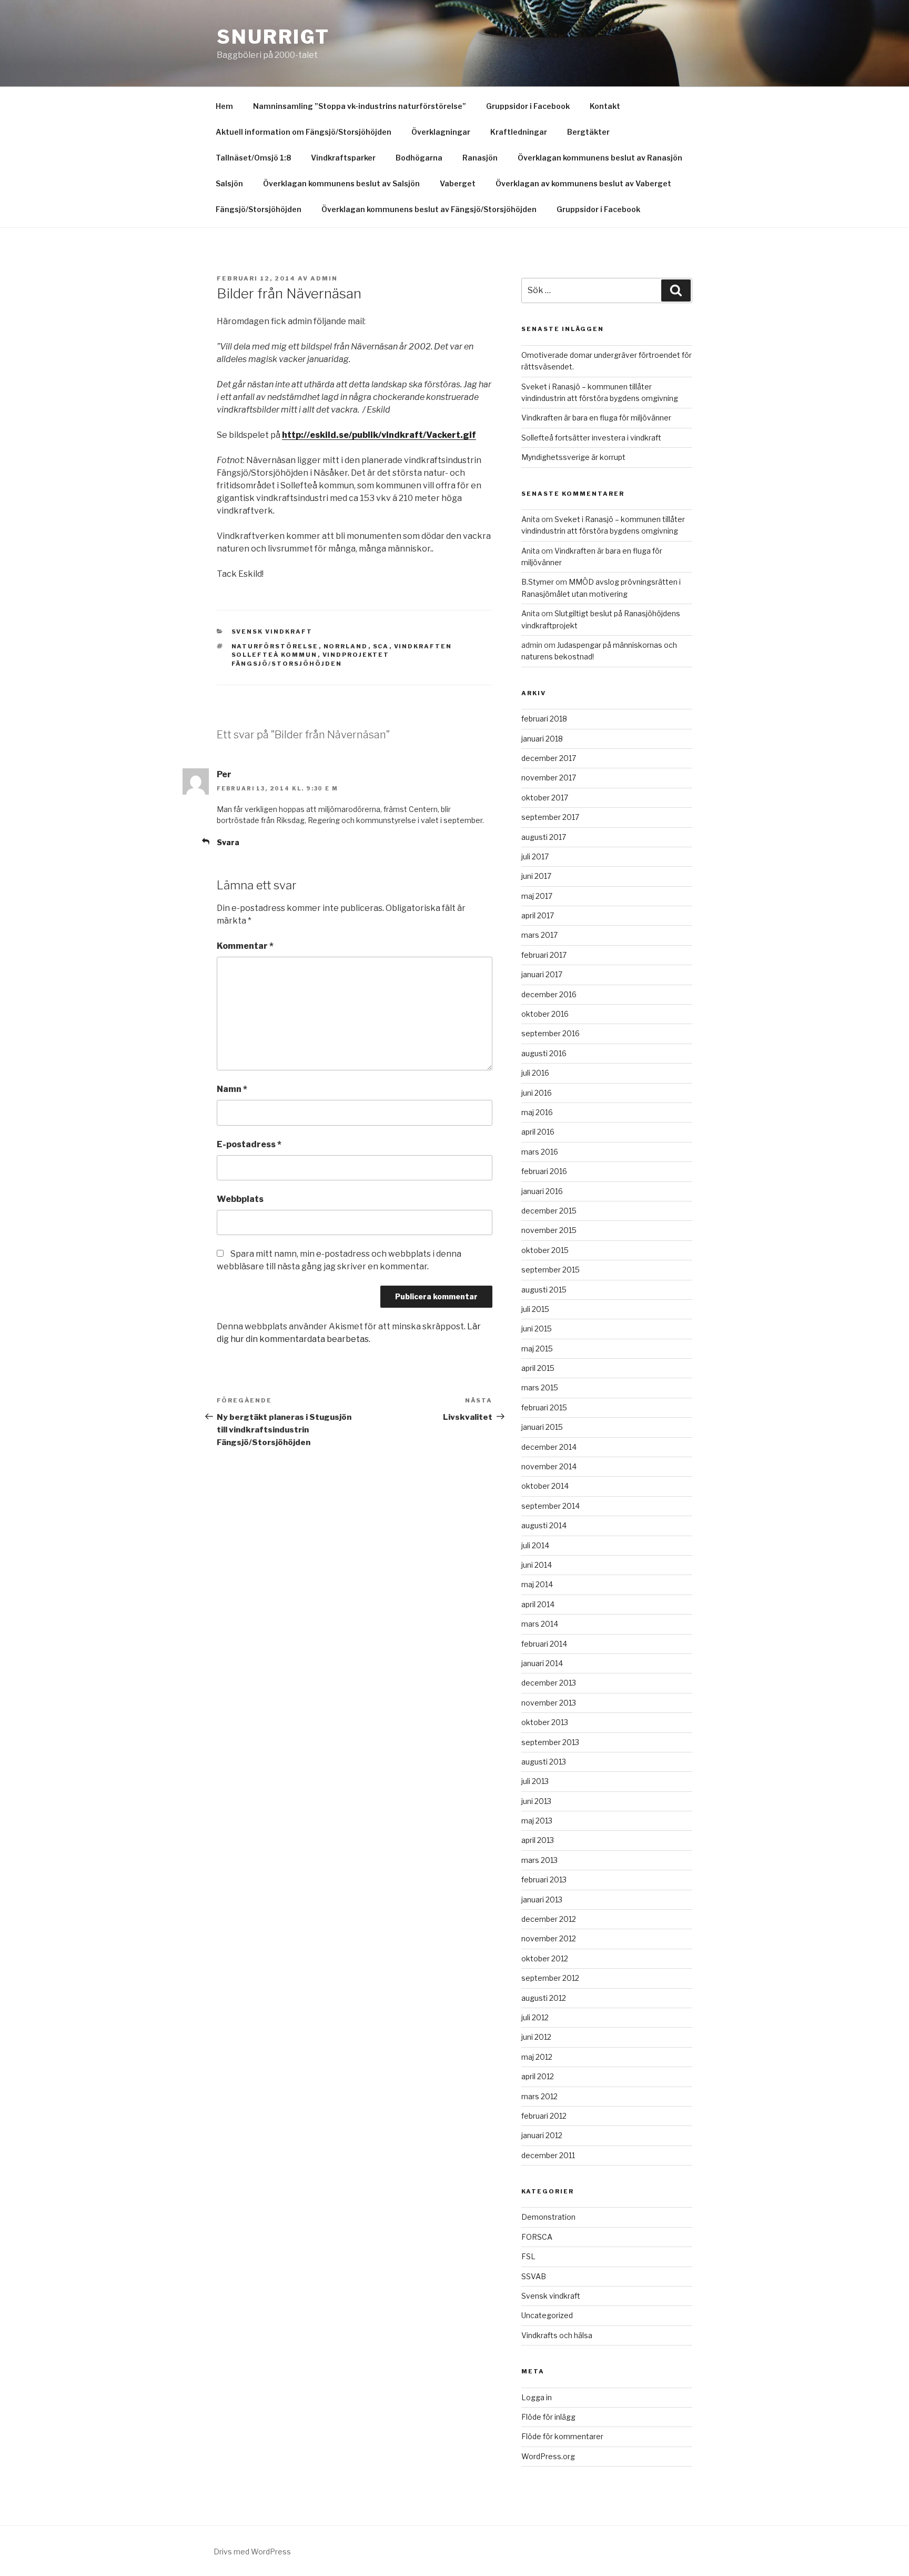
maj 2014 (537, 1584)
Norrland (346, 646)
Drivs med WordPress (252, 2552)
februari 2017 (544, 955)
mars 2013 (539, 1860)
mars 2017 (539, 935)
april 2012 (538, 2076)
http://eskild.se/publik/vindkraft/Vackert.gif (379, 435)
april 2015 (538, 1368)
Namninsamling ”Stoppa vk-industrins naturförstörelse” (360, 106)
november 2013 (549, 1703)
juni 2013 (536, 1801)
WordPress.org (548, 2456)
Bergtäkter (588, 132)
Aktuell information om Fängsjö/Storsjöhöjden (304, 132)
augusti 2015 (544, 1290)
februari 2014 (544, 1644)
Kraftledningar (519, 132)
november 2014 (549, 1466)
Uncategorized (547, 2315)
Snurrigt (273, 37)
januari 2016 (542, 1191)
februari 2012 (544, 2116)
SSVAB (534, 2276)
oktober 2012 (545, 1958)
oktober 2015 (545, 1250)
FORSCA (537, 2237)
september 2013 (550, 1742)
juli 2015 (535, 1309)
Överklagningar (441, 132)
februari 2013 (544, 1880)
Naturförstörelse (275, 646)
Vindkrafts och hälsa (557, 2335)
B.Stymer (538, 582)
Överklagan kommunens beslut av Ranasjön (600, 158)
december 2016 (549, 994)
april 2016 (538, 1132)
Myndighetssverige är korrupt (573, 457)
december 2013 (549, 1683)
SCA (381, 646)
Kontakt (605, 106)
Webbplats (240, 1199)
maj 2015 (537, 1349)
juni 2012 (536, 2037)
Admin (324, 278)
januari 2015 (542, 1427)
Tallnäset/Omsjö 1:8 (253, 158)
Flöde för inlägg (548, 2417)
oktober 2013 (545, 1722)
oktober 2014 (545, 1486)
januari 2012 (542, 2135)
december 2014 (549, 1447)
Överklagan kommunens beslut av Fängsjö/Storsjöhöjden (429, 209)
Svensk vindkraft (272, 632)
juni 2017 (536, 876)
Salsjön (229, 183)
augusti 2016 (544, 1053)
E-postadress (249, 1144)
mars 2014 (540, 1624)
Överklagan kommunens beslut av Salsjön (341, 183)
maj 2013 (537, 1821)
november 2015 (549, 1230)
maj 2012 (537, 2057)
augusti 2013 (544, 1762)
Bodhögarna (419, 158)
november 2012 (549, 1938)
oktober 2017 (545, 798)
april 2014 (538, 1604)
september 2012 (550, 1978)
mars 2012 (539, 2096)
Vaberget (458, 183)
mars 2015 (540, 1387)
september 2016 (551, 1033)
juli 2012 (535, 2017)
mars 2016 (540, 1152)
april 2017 (538, 915)
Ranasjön (480, 158)
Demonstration (548, 2217)
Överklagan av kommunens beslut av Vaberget (583, 183)
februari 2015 (544, 1407)
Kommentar (245, 946)
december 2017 (549, 758)
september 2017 (550, 817)
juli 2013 (535, 1781)
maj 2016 (537, 1112)
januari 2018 (542, 739)
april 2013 (538, 1840)
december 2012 (549, 1919)
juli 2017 (535, 856)
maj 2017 (537, 896)
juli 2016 (535, 1073)
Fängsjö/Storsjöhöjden (259, 209)
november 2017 (549, 778)
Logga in (537, 2397)
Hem (224, 106)
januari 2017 (542, 974)
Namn (232, 1089)
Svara (228, 842)
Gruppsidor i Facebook (528, 106)
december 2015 (549, 1211)
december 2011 (548, 2155)
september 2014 (551, 1506)
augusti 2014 (544, 1525)
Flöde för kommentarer (562, 2436)
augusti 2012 (544, 1998)
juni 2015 (537, 1329)
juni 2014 (537, 1565)
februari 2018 (544, 719)
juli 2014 (535, 1545)
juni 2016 (537, 1093)
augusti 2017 (544, 837)
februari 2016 (544, 1171)
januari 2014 (542, 1663)
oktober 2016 (545, 1014)
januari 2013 (542, 1900)
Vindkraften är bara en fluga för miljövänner (596, 418)
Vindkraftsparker (343, 158)
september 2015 (551, 1270)
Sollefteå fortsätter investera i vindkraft (591, 438)
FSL (528, 2256)
